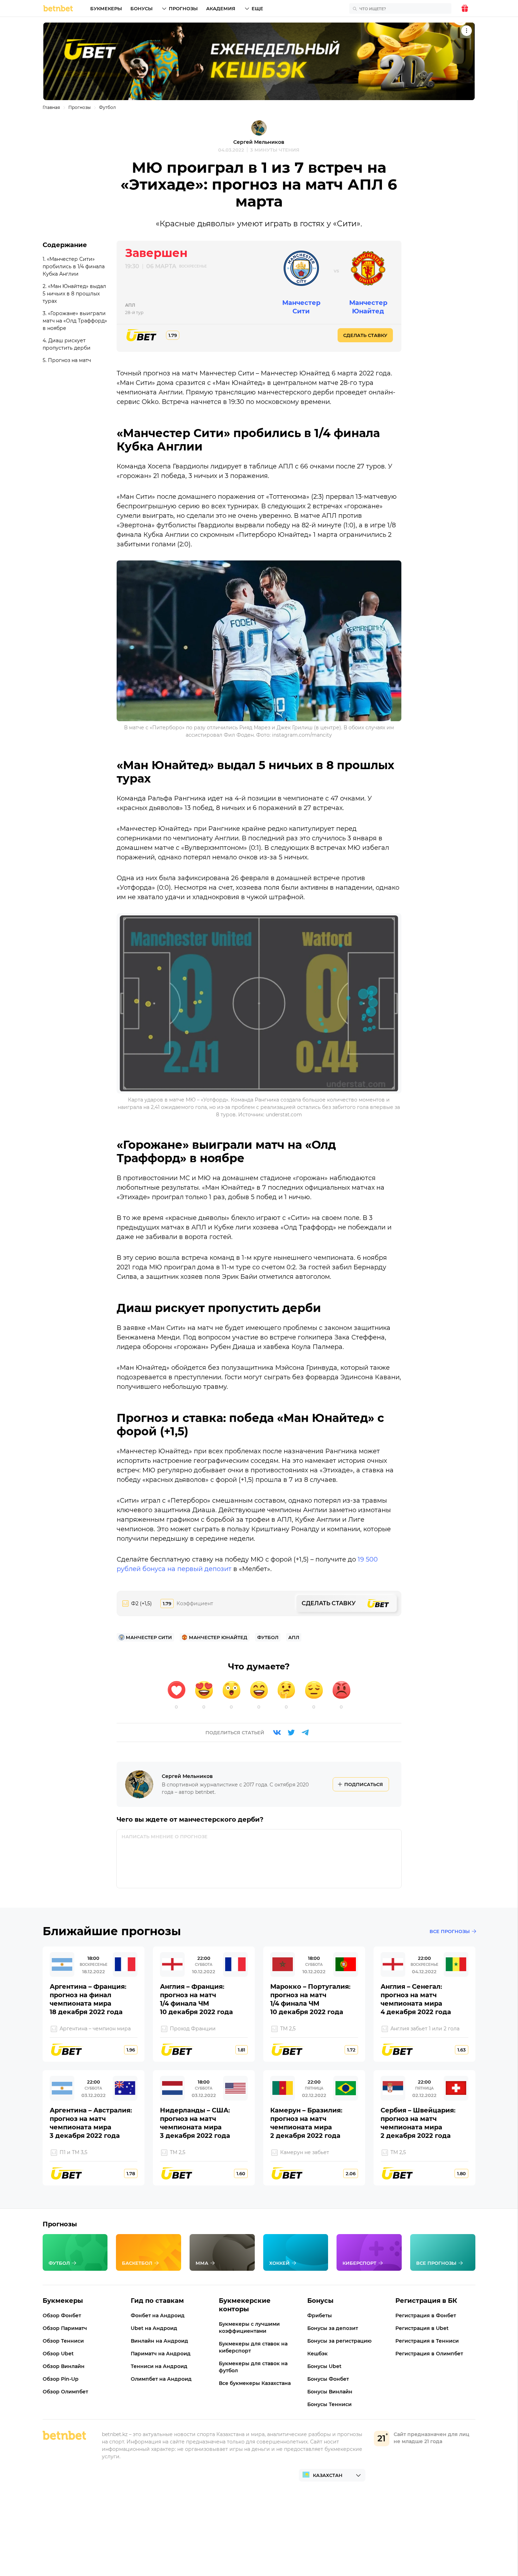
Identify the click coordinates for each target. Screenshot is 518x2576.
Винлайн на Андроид (159, 2341)
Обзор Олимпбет (65, 2392)
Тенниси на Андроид (159, 2366)
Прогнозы (183, 8)
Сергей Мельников (259, 142)
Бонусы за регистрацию (339, 2341)
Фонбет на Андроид (158, 2316)
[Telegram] (305, 1732)
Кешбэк (317, 2354)
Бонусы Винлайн (330, 2392)
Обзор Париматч (65, 2328)
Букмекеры (106, 8)
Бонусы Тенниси (329, 2404)
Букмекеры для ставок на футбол (253, 2367)
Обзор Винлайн (64, 2366)
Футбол (107, 107)
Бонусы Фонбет (328, 2379)
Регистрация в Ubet (422, 2328)
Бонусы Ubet (324, 2366)
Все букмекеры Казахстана (255, 2383)
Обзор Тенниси (63, 2341)
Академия (221, 8)
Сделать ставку (365, 335)
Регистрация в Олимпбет (429, 2354)
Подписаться (364, 1784)
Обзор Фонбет (62, 2316)
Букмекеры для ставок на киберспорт (253, 2347)
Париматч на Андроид (161, 2354)
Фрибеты (320, 2316)
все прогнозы (450, 1931)
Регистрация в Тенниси (427, 2341)
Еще (257, 8)
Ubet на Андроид (154, 2328)
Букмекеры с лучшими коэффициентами (249, 2327)
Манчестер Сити (301, 307)
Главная (51, 107)
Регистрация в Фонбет (426, 2316)
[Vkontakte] (277, 1732)
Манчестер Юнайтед (368, 307)
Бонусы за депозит (333, 2328)
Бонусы (141, 8)
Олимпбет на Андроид (161, 2379)
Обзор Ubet (58, 2354)
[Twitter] (291, 1732)
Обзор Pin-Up (61, 2379)
